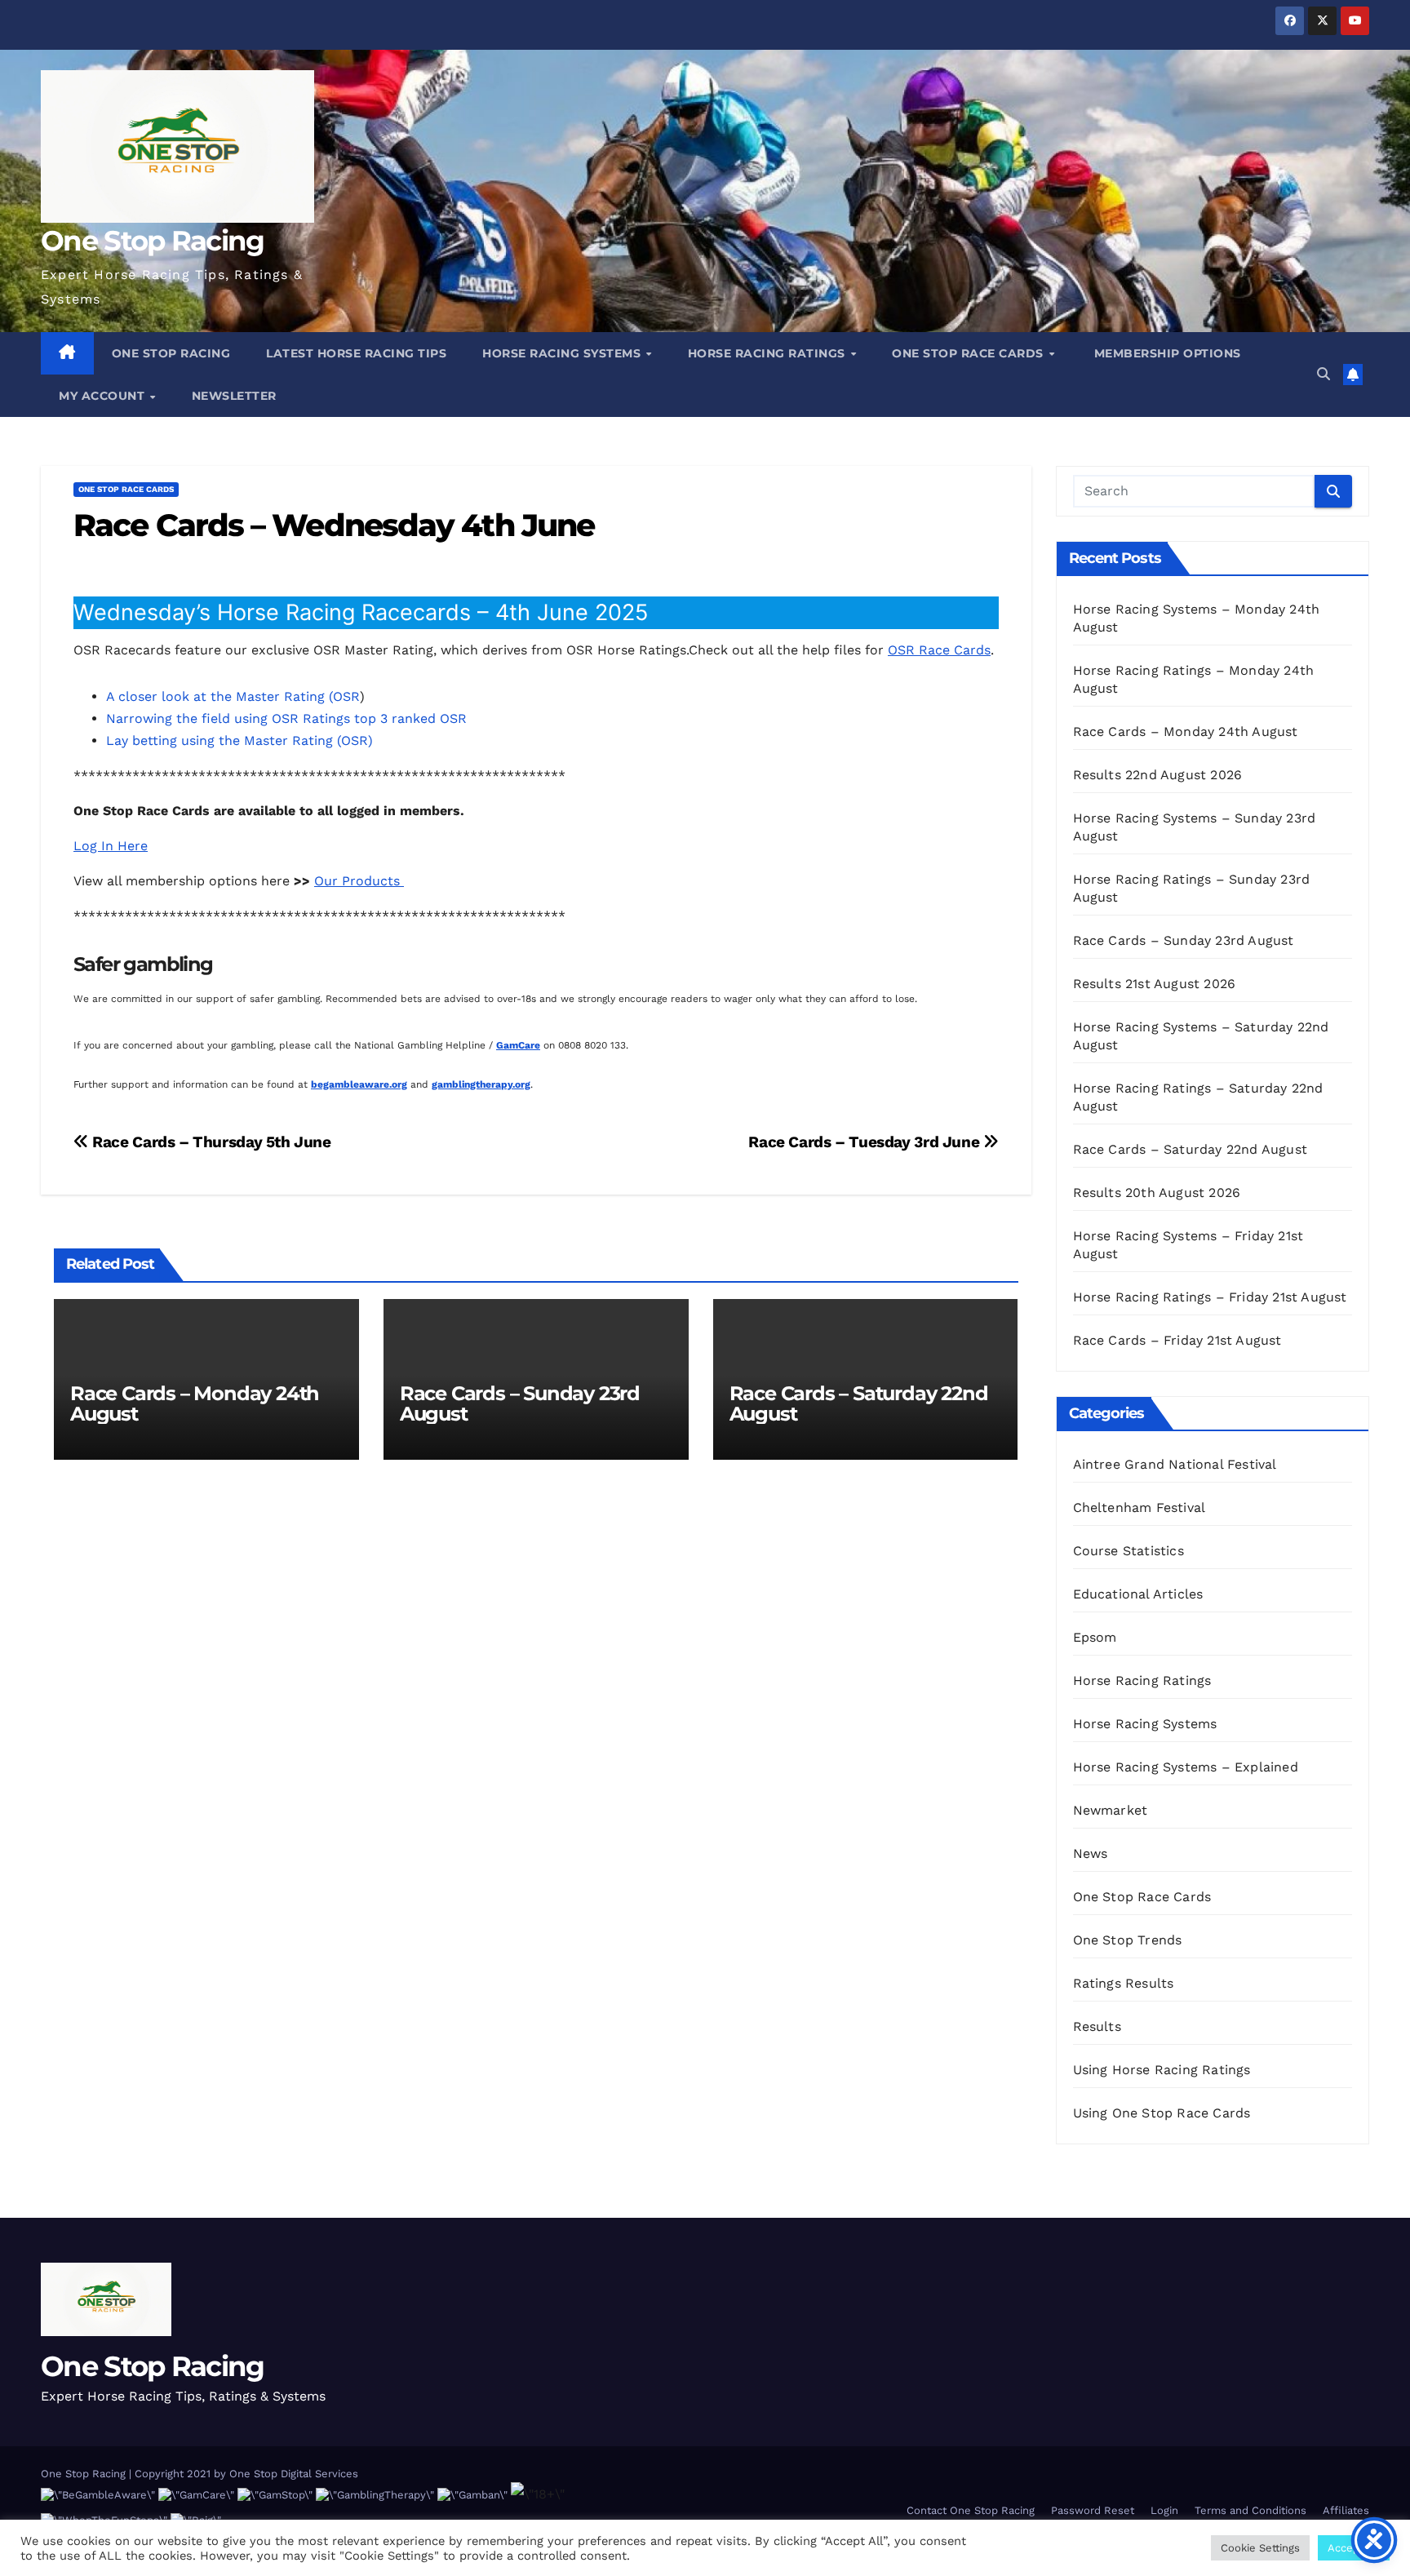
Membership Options (1166, 353)
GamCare (518, 1045)
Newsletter (234, 396)
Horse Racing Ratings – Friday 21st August (1210, 1297)
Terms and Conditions (1250, 2510)
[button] (1324, 374)
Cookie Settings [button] (1260, 2548)
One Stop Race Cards (969, 353)
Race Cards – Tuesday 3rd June (865, 1142)
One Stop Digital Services (294, 2474)
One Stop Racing (153, 241)
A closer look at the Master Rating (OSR (233, 696)
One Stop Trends (1128, 1940)
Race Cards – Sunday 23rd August (520, 1403)
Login (1164, 2510)
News (1091, 1853)
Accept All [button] (1354, 2548)
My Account (104, 396)
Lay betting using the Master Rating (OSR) (239, 740)
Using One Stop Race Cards (1162, 2113)
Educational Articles (1138, 1594)
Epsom (1095, 1637)
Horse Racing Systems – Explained (1186, 1767)
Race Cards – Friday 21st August (1177, 1340)
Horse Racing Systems (563, 353)
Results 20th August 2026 (1157, 1193)
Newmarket (1111, 1810)
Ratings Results (1124, 1983)
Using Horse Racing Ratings (1162, 2070)
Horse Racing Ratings (769, 353)
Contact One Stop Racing (971, 2510)
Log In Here (111, 846)
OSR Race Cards (939, 650)
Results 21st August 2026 (1155, 984)
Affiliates (1346, 2510)
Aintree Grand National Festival (1175, 1464)
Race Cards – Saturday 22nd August (859, 1403)
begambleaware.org (359, 1084)
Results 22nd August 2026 (1158, 775)
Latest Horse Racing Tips (356, 353)
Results (1097, 2026)
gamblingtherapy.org (481, 1084)
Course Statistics (1128, 1551)
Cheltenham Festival (1140, 1507)
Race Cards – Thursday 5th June (210, 1142)
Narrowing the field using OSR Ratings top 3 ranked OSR (286, 718)
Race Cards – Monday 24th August (195, 1403)
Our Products (359, 881)
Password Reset (1093, 2510)
